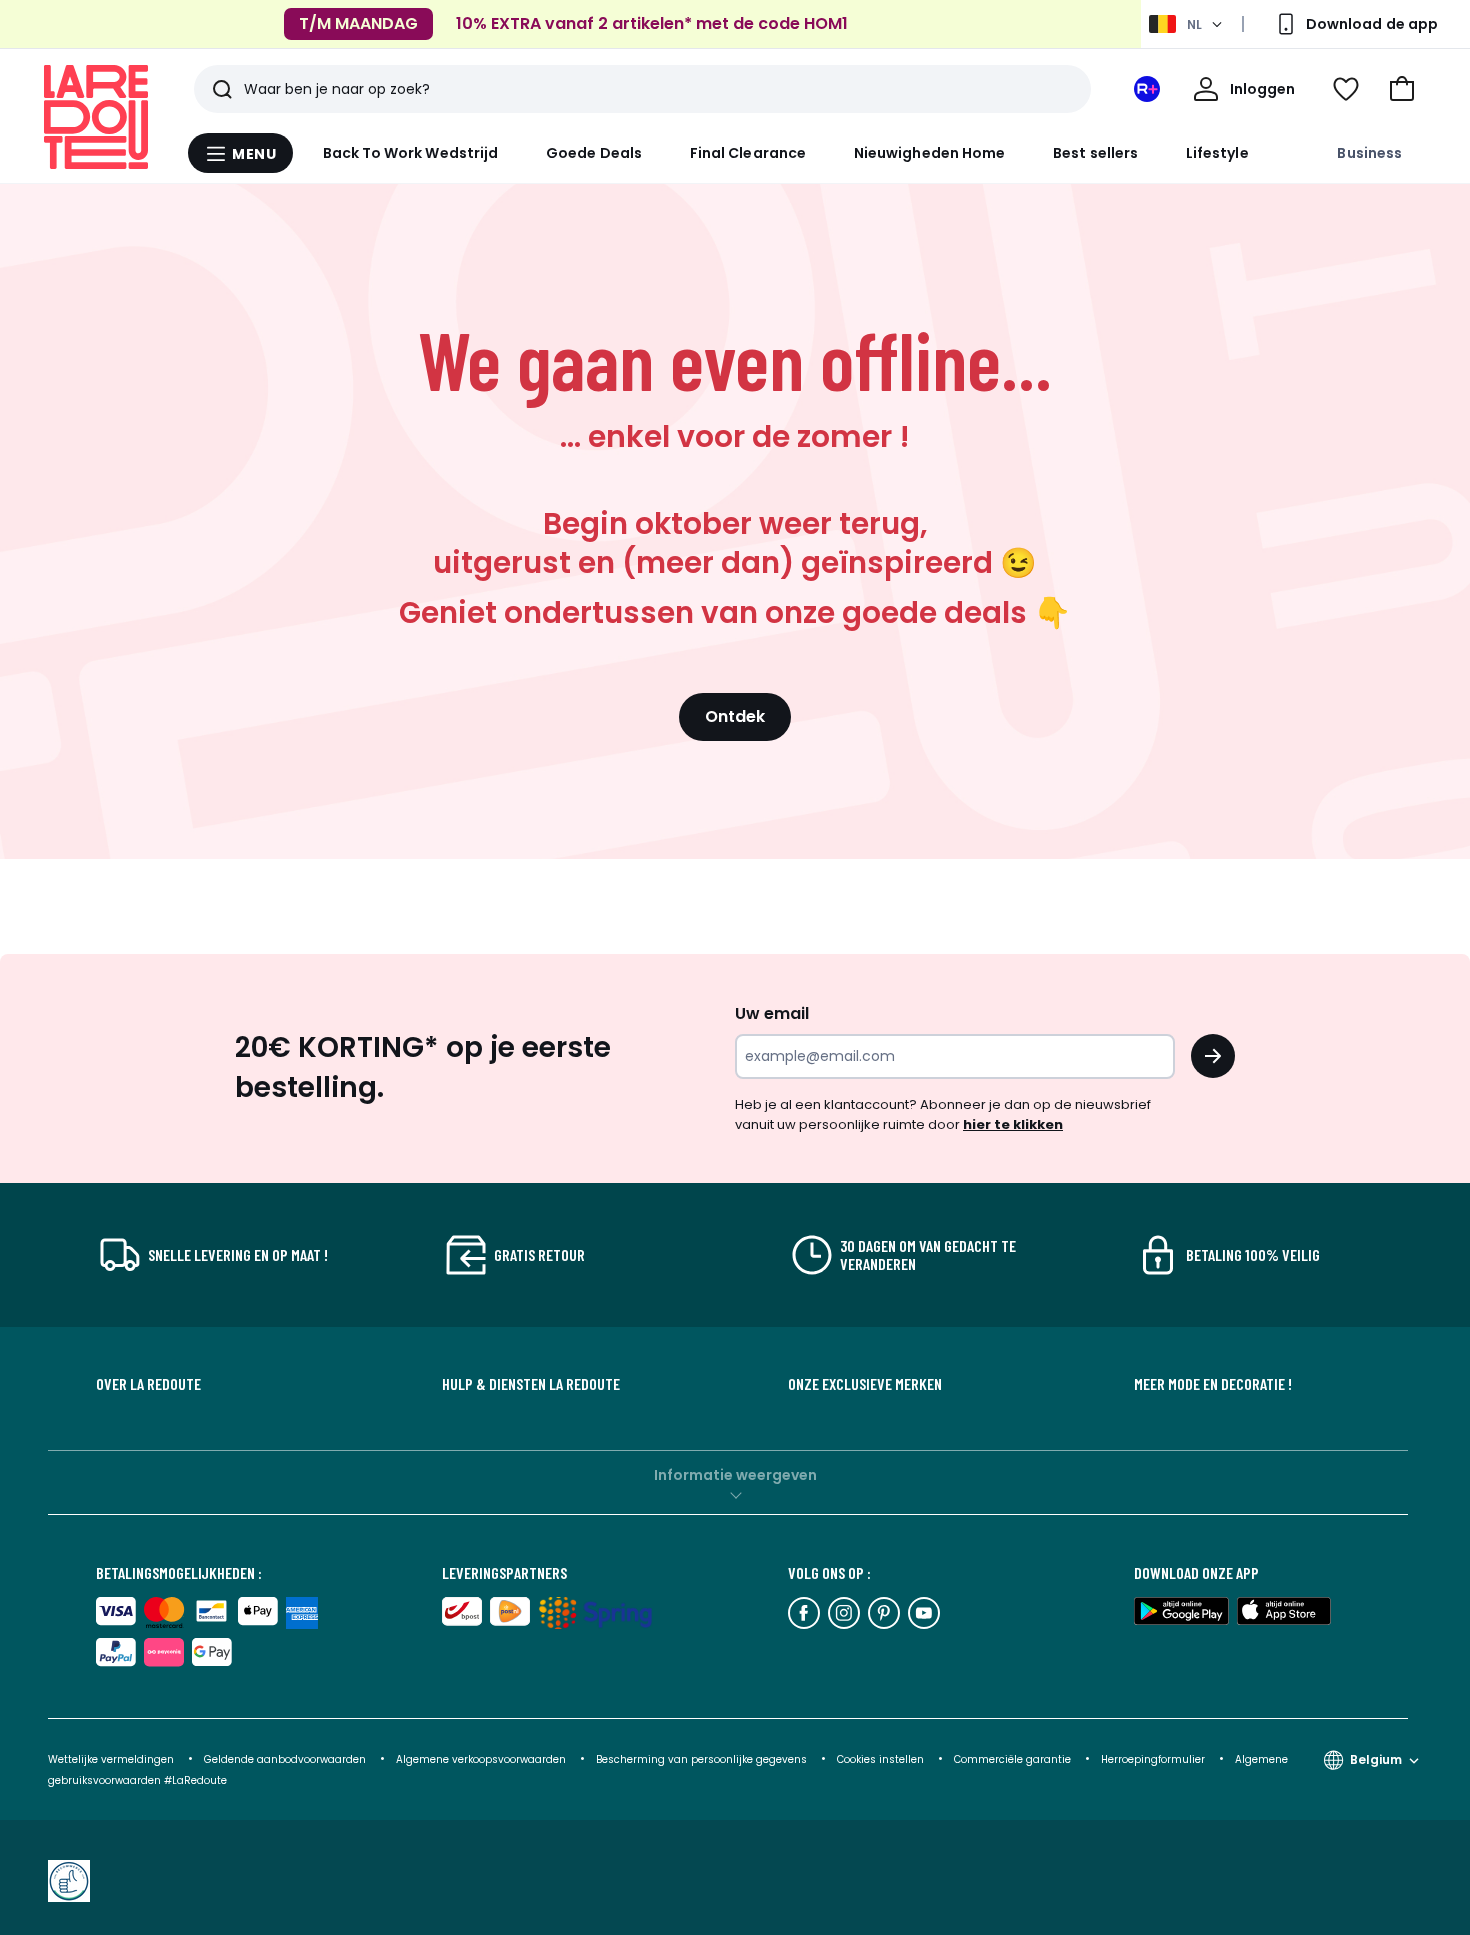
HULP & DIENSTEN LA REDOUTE (531, 1384)
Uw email (772, 1013)
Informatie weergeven (735, 1475)
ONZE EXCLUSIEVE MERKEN (865, 1384)
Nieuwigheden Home (929, 153)
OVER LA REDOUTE (148, 1384)
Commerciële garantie (1014, 1759)
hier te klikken (1013, 1124)
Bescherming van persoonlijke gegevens (703, 1759)
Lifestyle (1217, 153)
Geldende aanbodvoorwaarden (285, 1759)
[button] (1402, 89)
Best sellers (1095, 153)
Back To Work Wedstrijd (411, 153)
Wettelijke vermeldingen (111, 1759)
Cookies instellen (882, 1759)
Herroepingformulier (1154, 1759)
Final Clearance (748, 153)
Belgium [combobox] (1376, 1759)
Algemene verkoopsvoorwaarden (481, 1759)
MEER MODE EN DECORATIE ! (1213, 1384)
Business (1369, 153)
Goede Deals (594, 153)
